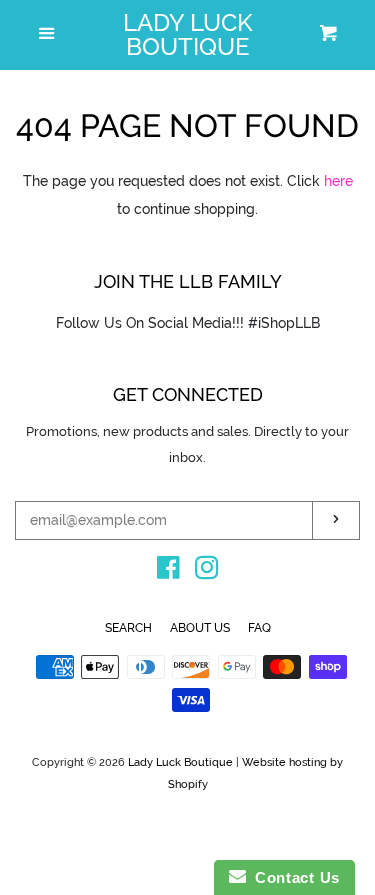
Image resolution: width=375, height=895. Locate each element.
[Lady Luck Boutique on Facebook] (168, 572)
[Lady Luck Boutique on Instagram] (207, 572)
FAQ (259, 628)
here (338, 181)
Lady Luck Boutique (188, 35)
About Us (200, 628)
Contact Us (293, 877)
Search (128, 628)
